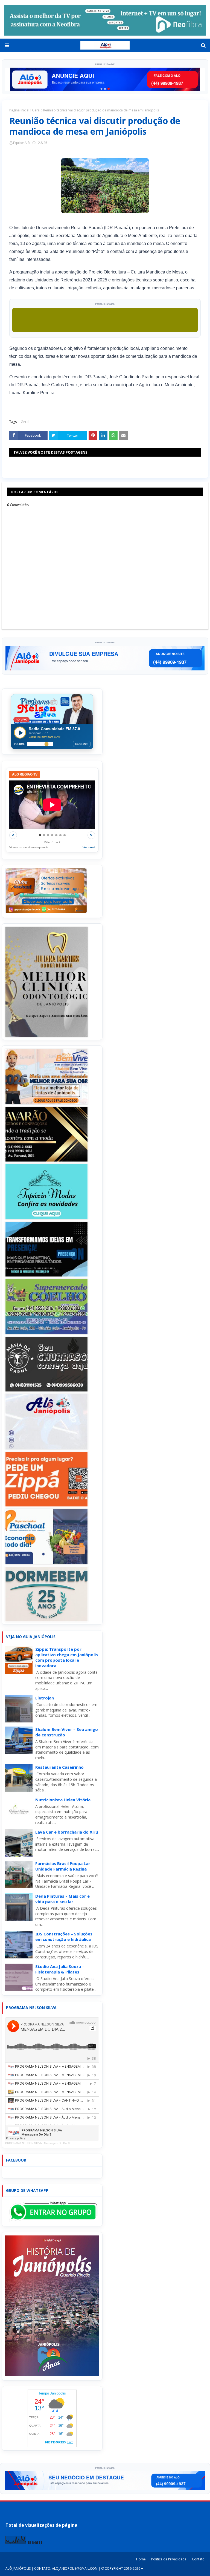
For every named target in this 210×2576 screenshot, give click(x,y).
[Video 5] (56, 835)
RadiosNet (82, 744)
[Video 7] (65, 835)
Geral (36, 110)
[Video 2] (44, 835)
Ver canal (89, 847)
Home (141, 2559)
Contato (198, 2559)
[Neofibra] (105, 20)
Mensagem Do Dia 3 (57, 2143)
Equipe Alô (21, 143)
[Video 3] (48, 835)
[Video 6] (60, 835)
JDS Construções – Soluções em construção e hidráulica (64, 1937)
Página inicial (19, 110)
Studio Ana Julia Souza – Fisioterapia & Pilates (60, 1969)
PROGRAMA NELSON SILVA (23, 2143)
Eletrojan (45, 1698)
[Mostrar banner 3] (109, 89)
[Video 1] (40, 835)
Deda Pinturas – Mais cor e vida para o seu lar (62, 1899)
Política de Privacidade (169, 2559)
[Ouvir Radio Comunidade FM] (20, 733)
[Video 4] (52, 835)
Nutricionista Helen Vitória (63, 1800)
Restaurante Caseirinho (59, 1767)
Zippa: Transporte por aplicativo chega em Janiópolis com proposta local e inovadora (67, 1657)
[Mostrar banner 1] (102, 89)
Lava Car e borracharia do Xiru (67, 1832)
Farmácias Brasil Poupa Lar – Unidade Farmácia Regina (64, 1866)
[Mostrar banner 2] (105, 89)
